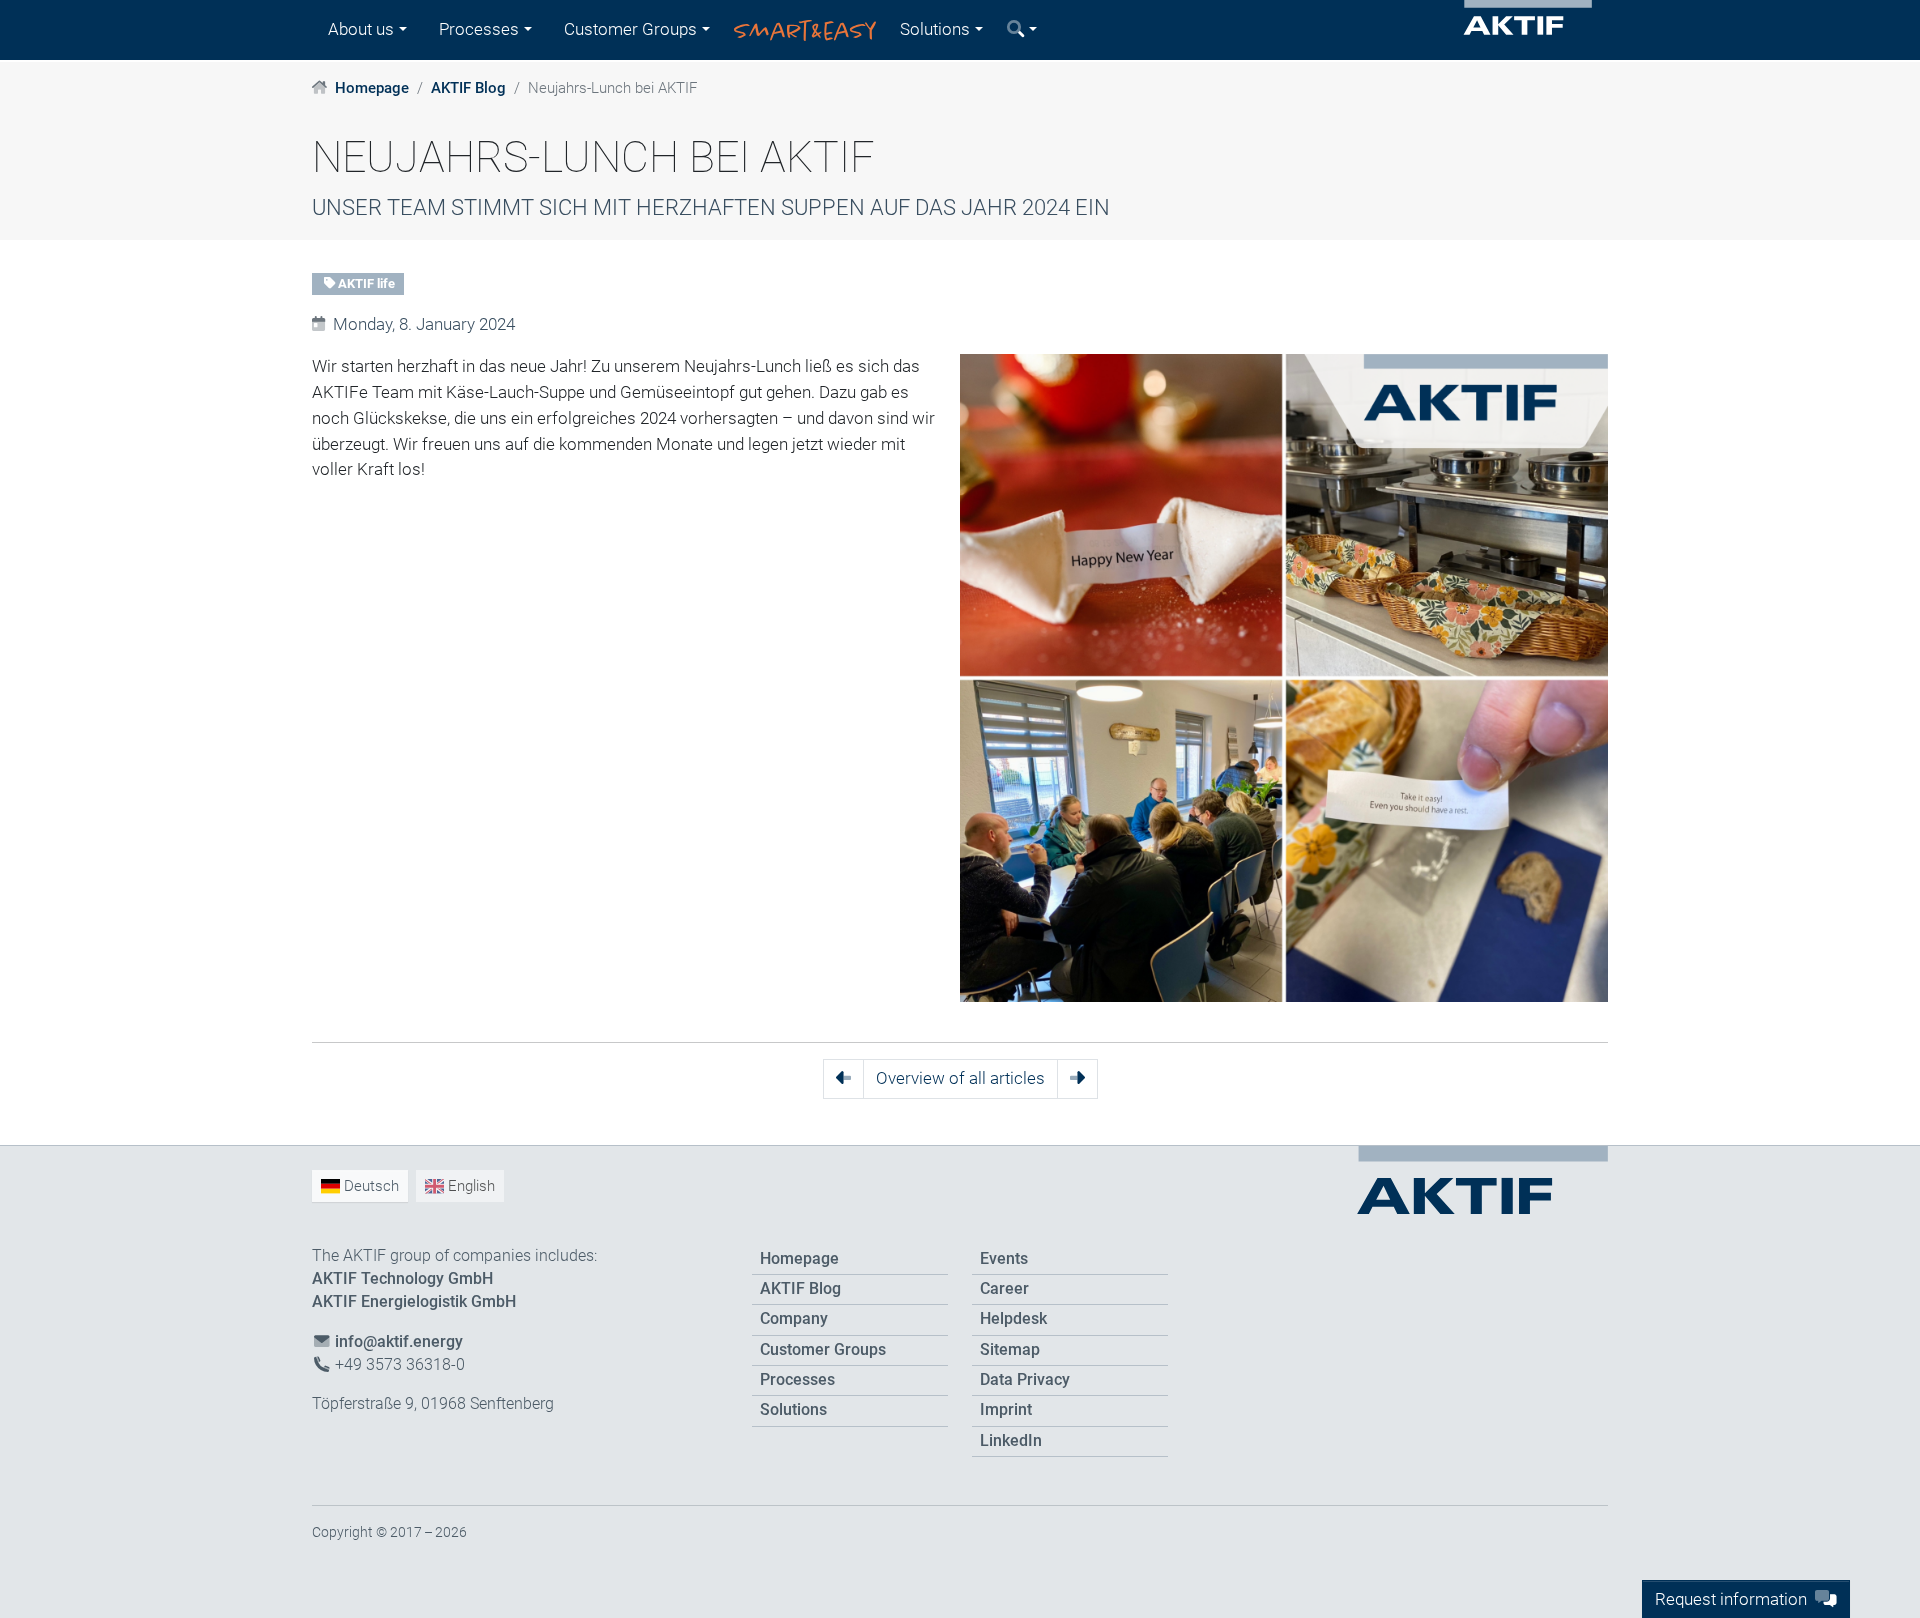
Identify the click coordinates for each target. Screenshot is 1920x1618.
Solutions (793, 1410)
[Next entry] (1077, 1079)
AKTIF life (365, 283)
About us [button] (361, 29)
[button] (1022, 30)
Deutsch (369, 1186)
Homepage (372, 88)
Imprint (1006, 1410)
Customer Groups (823, 1350)
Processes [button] (479, 29)
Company (794, 1319)
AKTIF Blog (468, 88)
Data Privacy (1025, 1380)
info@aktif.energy (399, 1342)
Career (1004, 1289)
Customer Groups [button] (630, 29)
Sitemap (1010, 1350)
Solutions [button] (935, 29)
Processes (797, 1380)
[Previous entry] (843, 1079)
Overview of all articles (960, 1078)
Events (1004, 1259)
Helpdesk (1013, 1319)
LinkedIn (1011, 1441)
